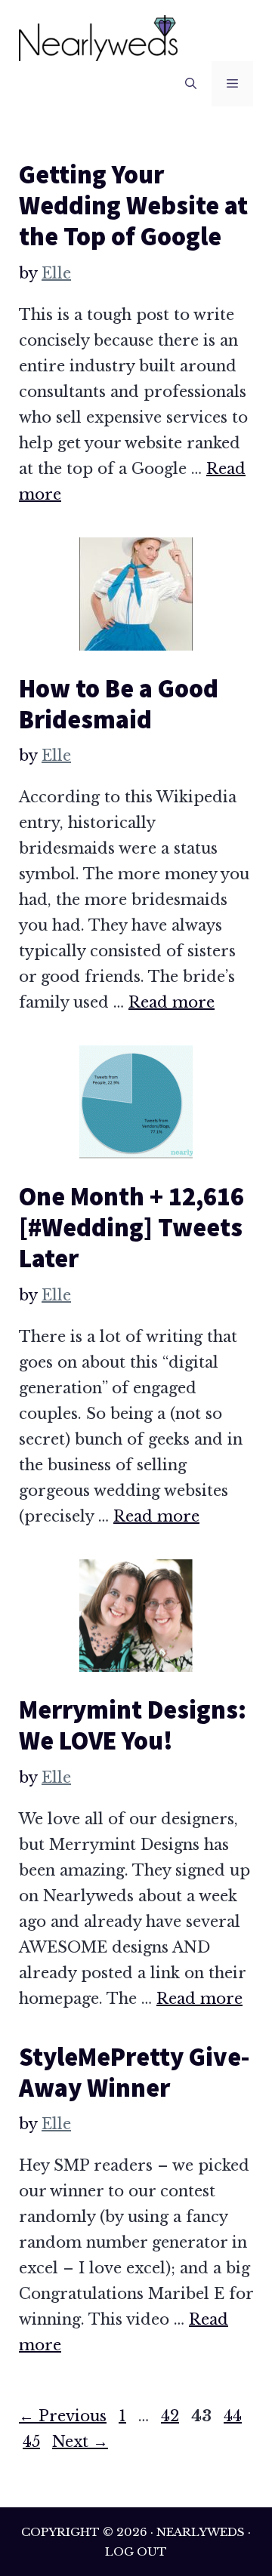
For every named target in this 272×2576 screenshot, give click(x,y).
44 (234, 2416)
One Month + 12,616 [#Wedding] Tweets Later (131, 1227)
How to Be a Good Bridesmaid (119, 704)
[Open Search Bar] (191, 84)
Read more (172, 1002)
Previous (63, 2416)
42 (172, 2416)
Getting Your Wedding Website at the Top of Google (133, 205)
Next (80, 2442)
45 (33, 2442)
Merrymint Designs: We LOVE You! (133, 1725)
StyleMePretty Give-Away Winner (134, 2072)
